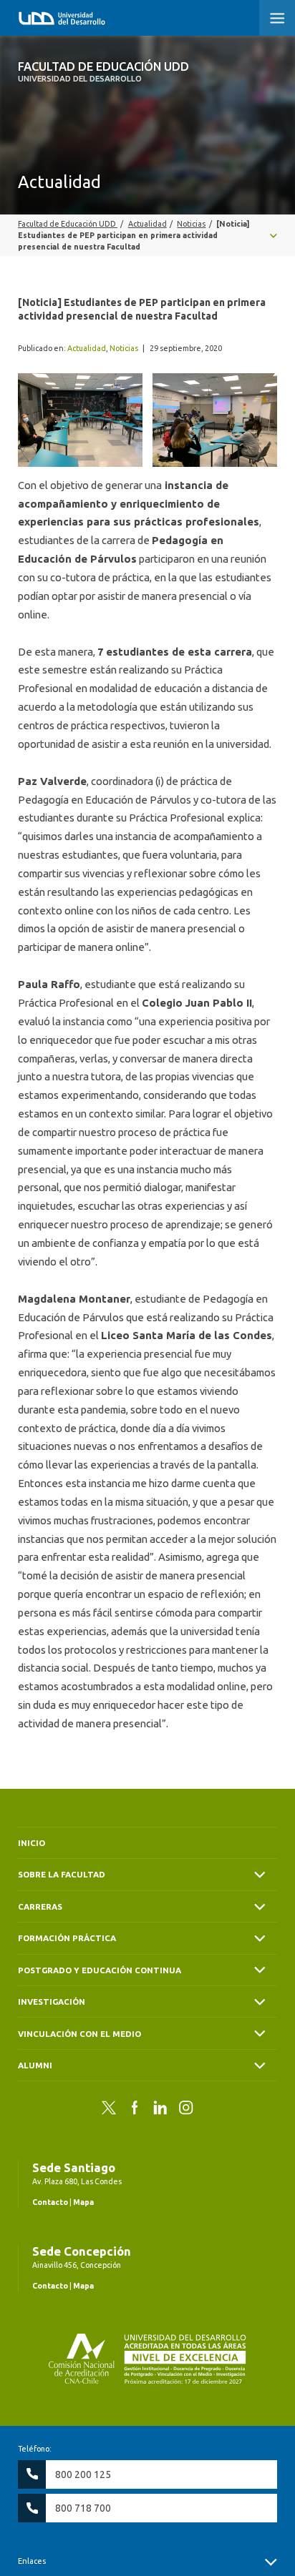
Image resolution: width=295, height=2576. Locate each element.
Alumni (35, 2065)
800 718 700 (83, 2508)
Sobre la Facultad (62, 1874)
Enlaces (32, 2561)
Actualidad (87, 348)
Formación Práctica (67, 1938)
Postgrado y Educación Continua (100, 1970)
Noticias (124, 348)
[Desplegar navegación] (147, 235)
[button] (277, 18)
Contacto (50, 2202)
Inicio (32, 1843)
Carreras (40, 1906)
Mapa (83, 2202)
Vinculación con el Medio (79, 2034)
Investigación (52, 2002)
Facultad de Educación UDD (103, 71)
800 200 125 (83, 2474)
